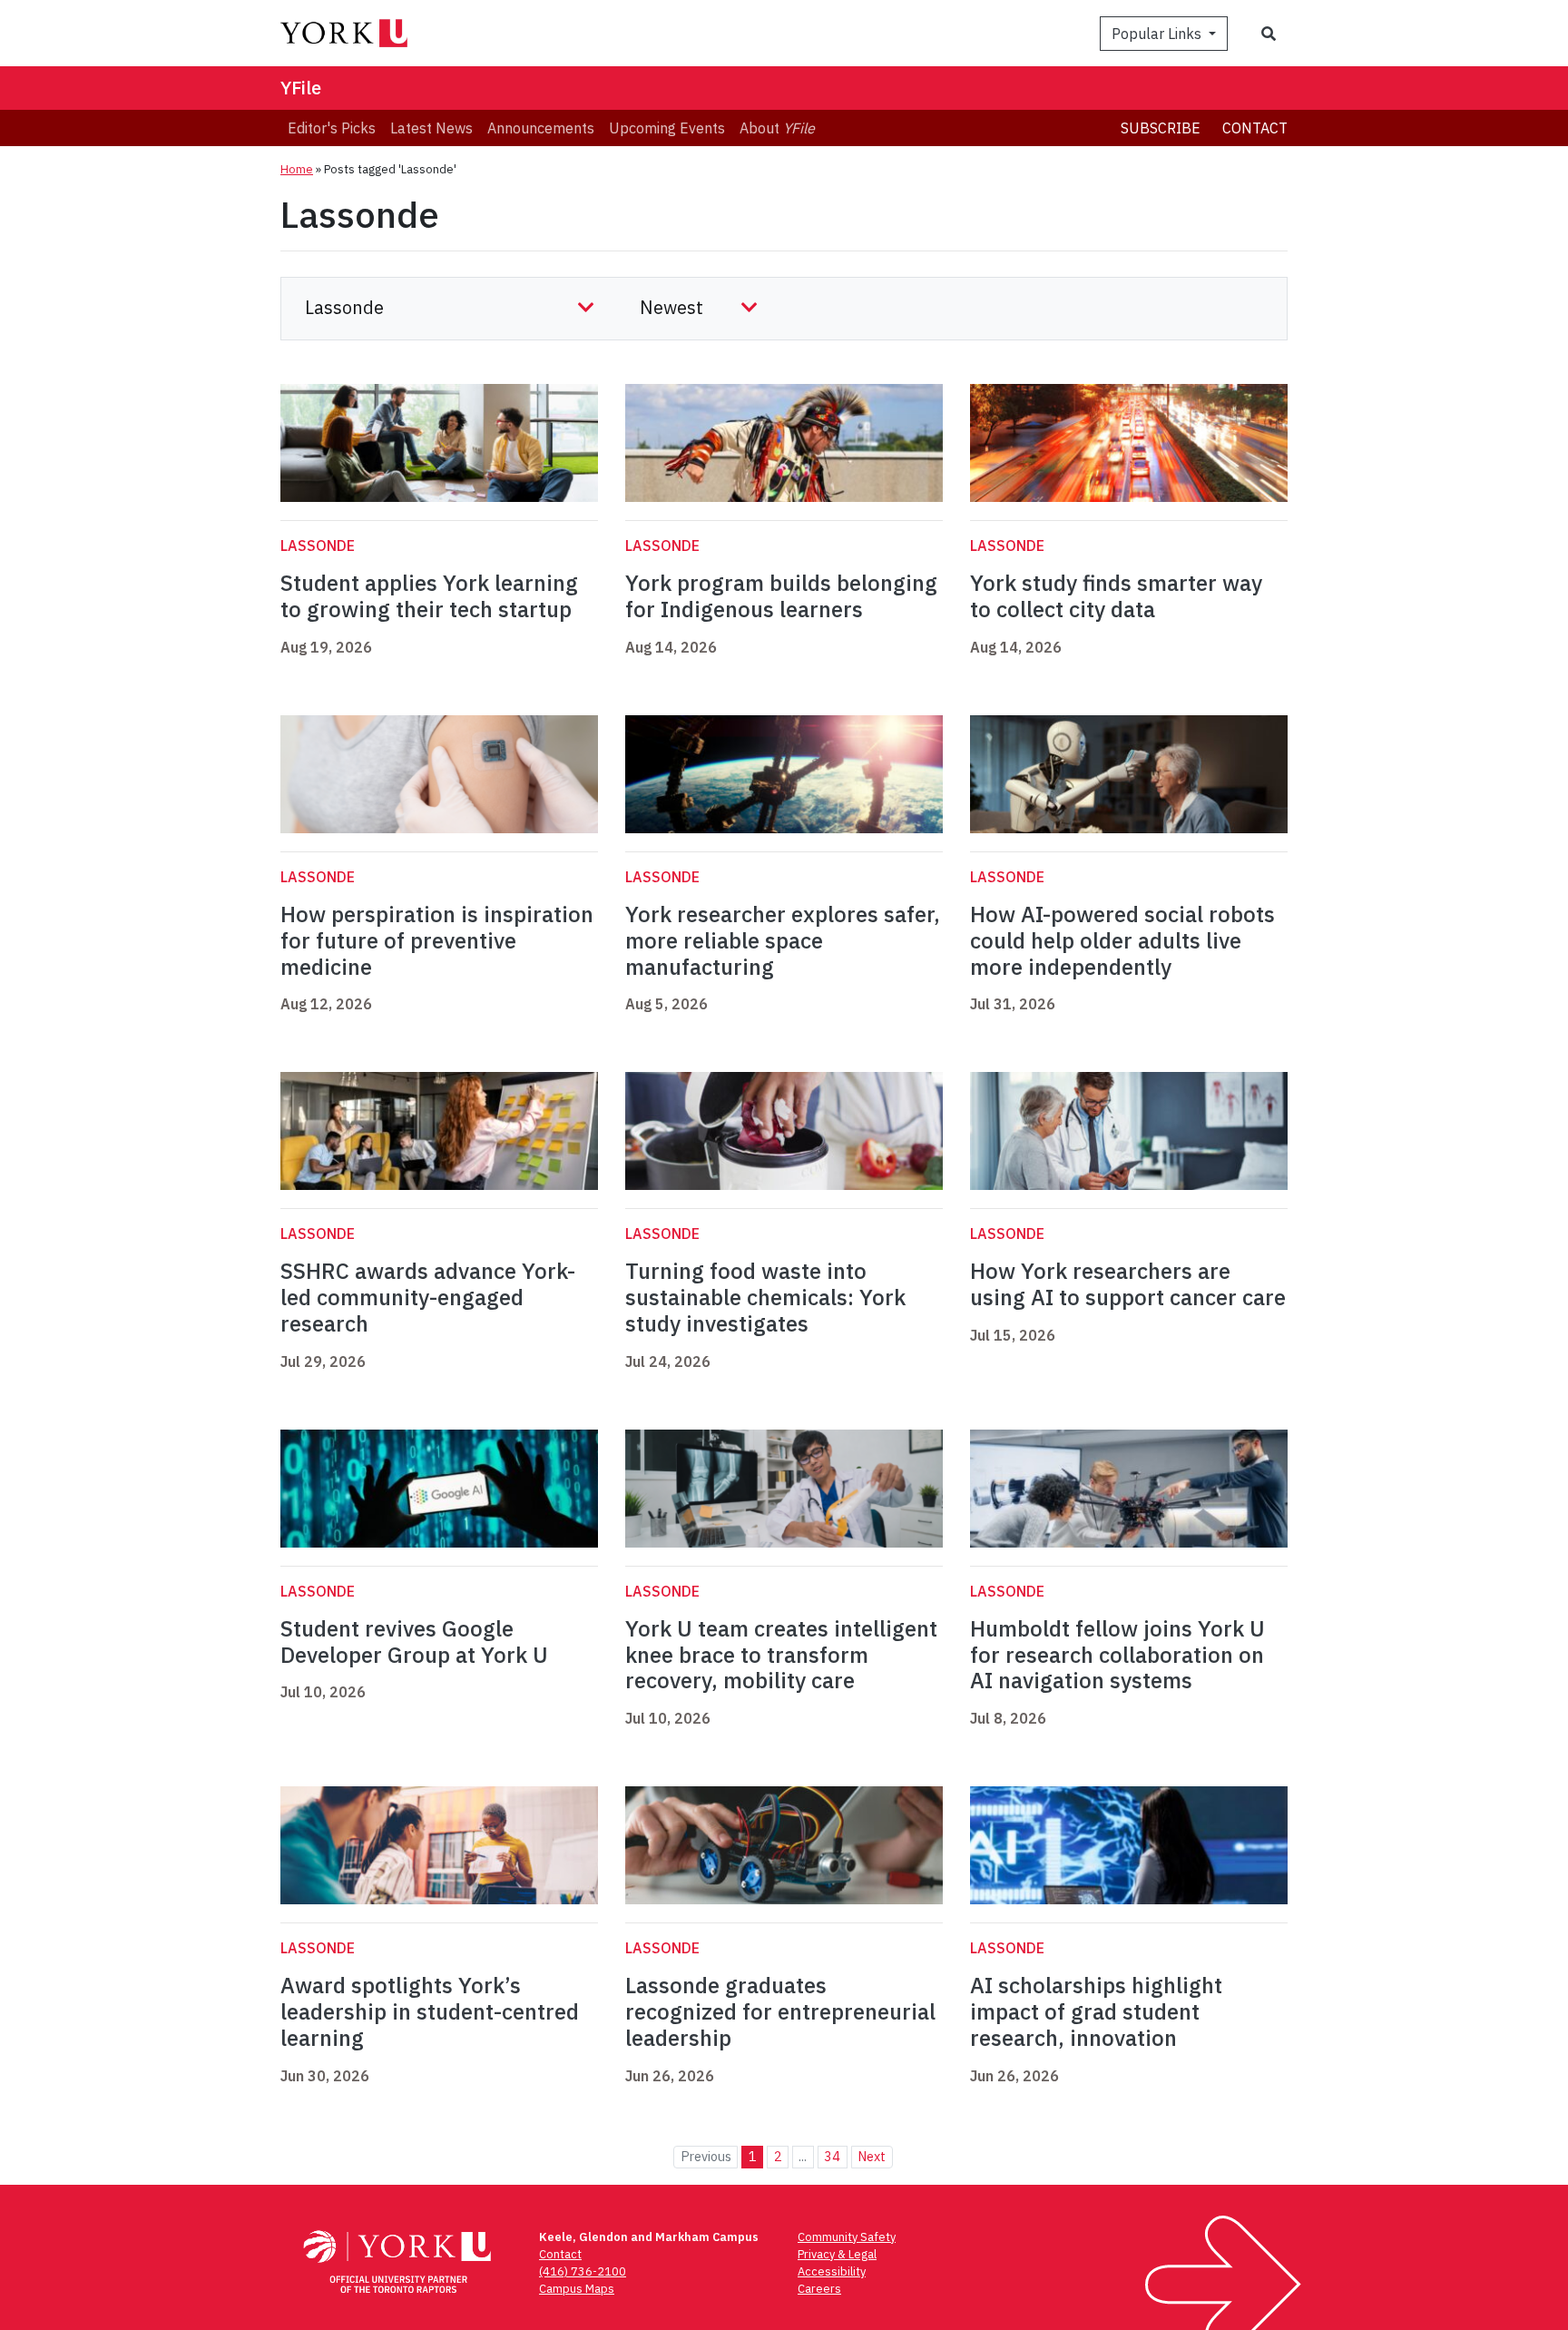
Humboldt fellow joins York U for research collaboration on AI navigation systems (1117, 1655)
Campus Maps (577, 2289)
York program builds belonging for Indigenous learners (781, 596)
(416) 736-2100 (583, 2271)
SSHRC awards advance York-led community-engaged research (428, 1297)
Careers (819, 2289)
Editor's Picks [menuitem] (332, 128)
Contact (1255, 128)
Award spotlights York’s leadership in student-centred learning (430, 2011)
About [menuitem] (777, 128)
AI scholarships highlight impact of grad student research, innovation (1096, 2011)
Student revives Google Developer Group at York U (414, 1642)
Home (297, 169)
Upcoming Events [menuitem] (667, 128)
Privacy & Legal (837, 2254)
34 (832, 2156)
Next (872, 2156)
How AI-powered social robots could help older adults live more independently (1122, 940)
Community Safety (847, 2237)
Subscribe (1161, 128)
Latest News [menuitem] (431, 128)
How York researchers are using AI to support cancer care (1128, 1284)
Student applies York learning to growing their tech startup (429, 596)
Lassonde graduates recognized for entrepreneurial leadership (780, 2011)
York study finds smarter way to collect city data (1116, 596)
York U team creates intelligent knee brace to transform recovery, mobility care (781, 1655)
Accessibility (832, 2271)
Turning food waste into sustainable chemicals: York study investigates (765, 1297)
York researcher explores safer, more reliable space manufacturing (783, 940)
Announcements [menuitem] (541, 128)
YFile (301, 88)
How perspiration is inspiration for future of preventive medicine (437, 940)
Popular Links (1158, 34)
